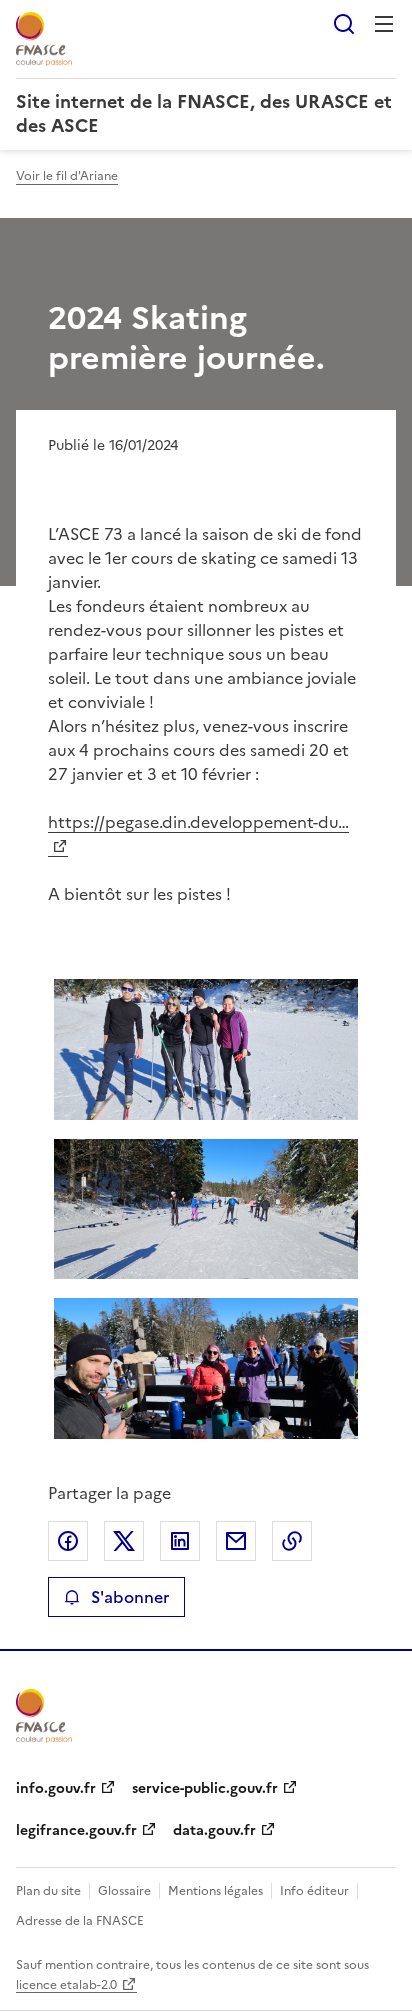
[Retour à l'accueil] (44, 1716)
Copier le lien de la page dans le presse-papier (292, 1541)
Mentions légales (215, 1891)
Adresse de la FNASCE (80, 1921)
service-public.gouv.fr (205, 1788)
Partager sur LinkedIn (180, 1541)
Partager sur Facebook (68, 1541)
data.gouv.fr (214, 1830)
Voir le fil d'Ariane (67, 176)
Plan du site (48, 1891)
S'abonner (130, 1597)
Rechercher (344, 24)
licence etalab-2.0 (66, 1985)
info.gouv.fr (56, 1788)
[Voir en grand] (206, 1049)
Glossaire (124, 1891)
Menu (384, 24)
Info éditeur (314, 1891)
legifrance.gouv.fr (76, 1830)
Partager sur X (124, 1541)
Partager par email (236, 1541)
